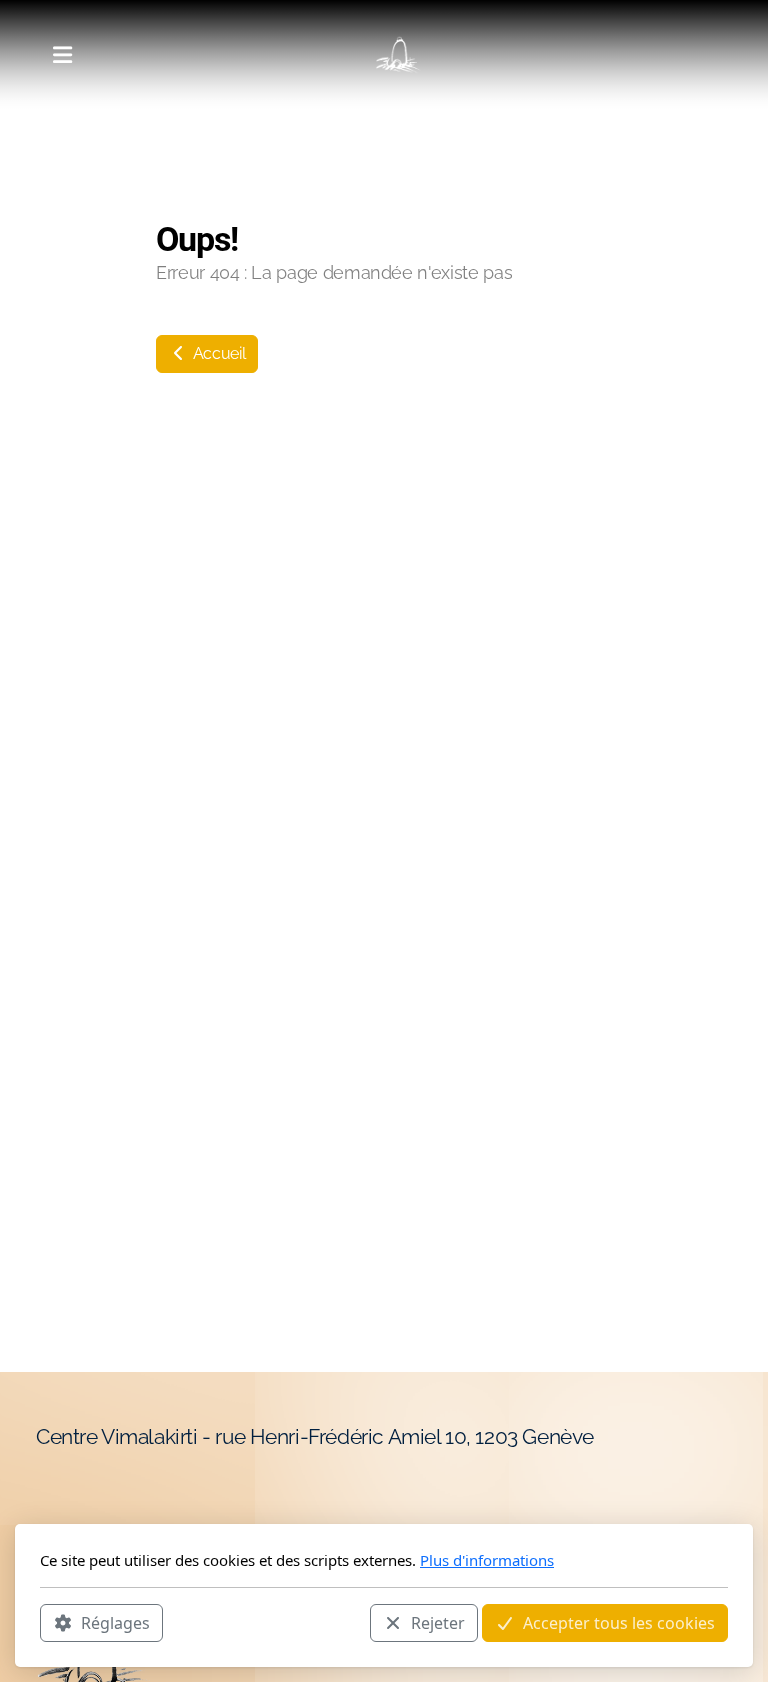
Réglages (115, 1623)
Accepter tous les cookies (619, 1623)
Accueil (217, 353)
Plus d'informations (487, 1560)
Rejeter (438, 1623)
